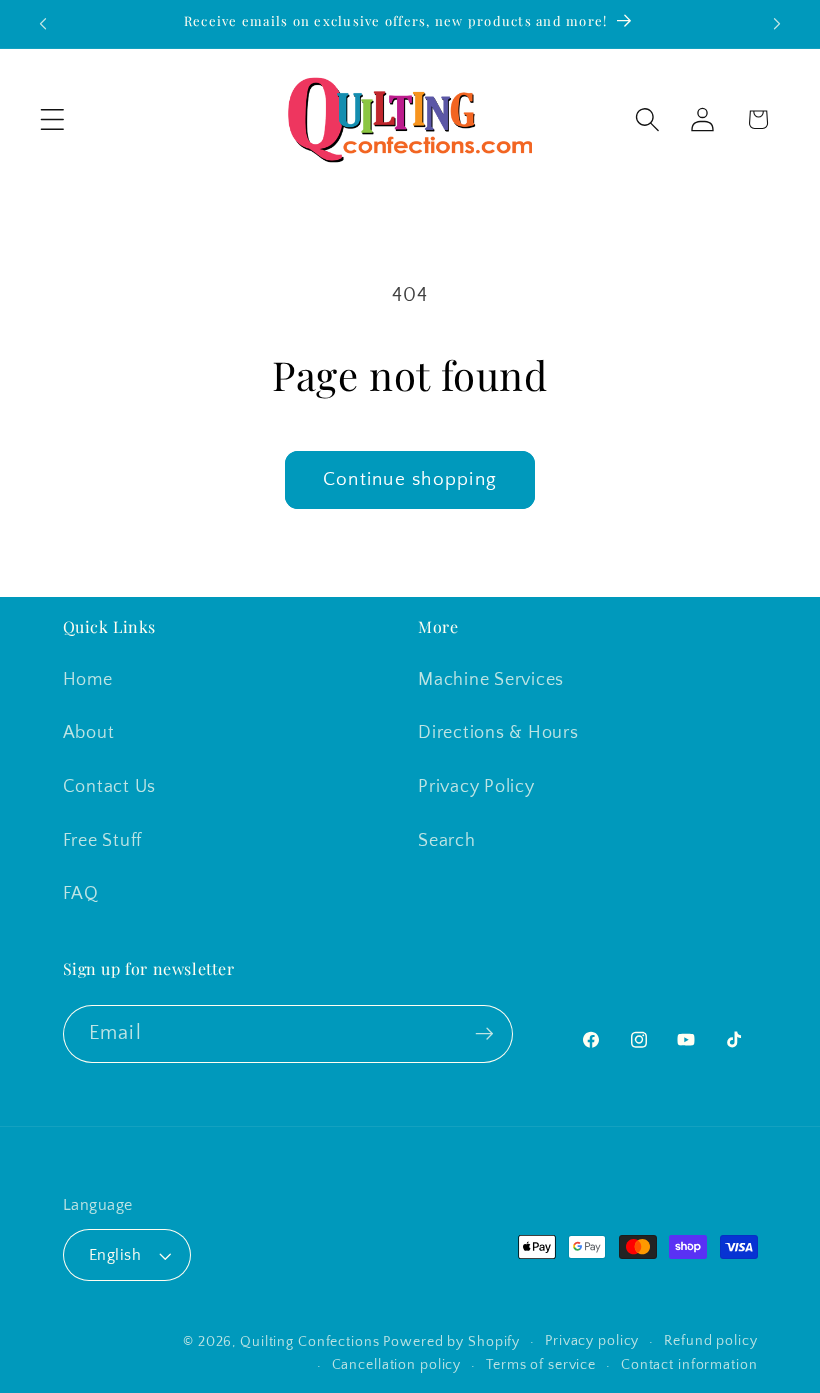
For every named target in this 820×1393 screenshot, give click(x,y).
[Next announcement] (777, 24)
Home (88, 680)
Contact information (689, 1365)
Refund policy (710, 1341)
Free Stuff (103, 841)
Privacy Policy (476, 787)
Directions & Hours (498, 733)
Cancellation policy (397, 1365)
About (89, 733)
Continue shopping (410, 479)
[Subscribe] (484, 1034)
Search (447, 841)
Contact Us (110, 787)
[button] (52, 119)
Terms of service (541, 1365)
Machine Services (491, 680)
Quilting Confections (311, 1342)
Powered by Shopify (451, 1342)
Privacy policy (592, 1341)
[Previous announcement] (43, 24)
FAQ (81, 894)
